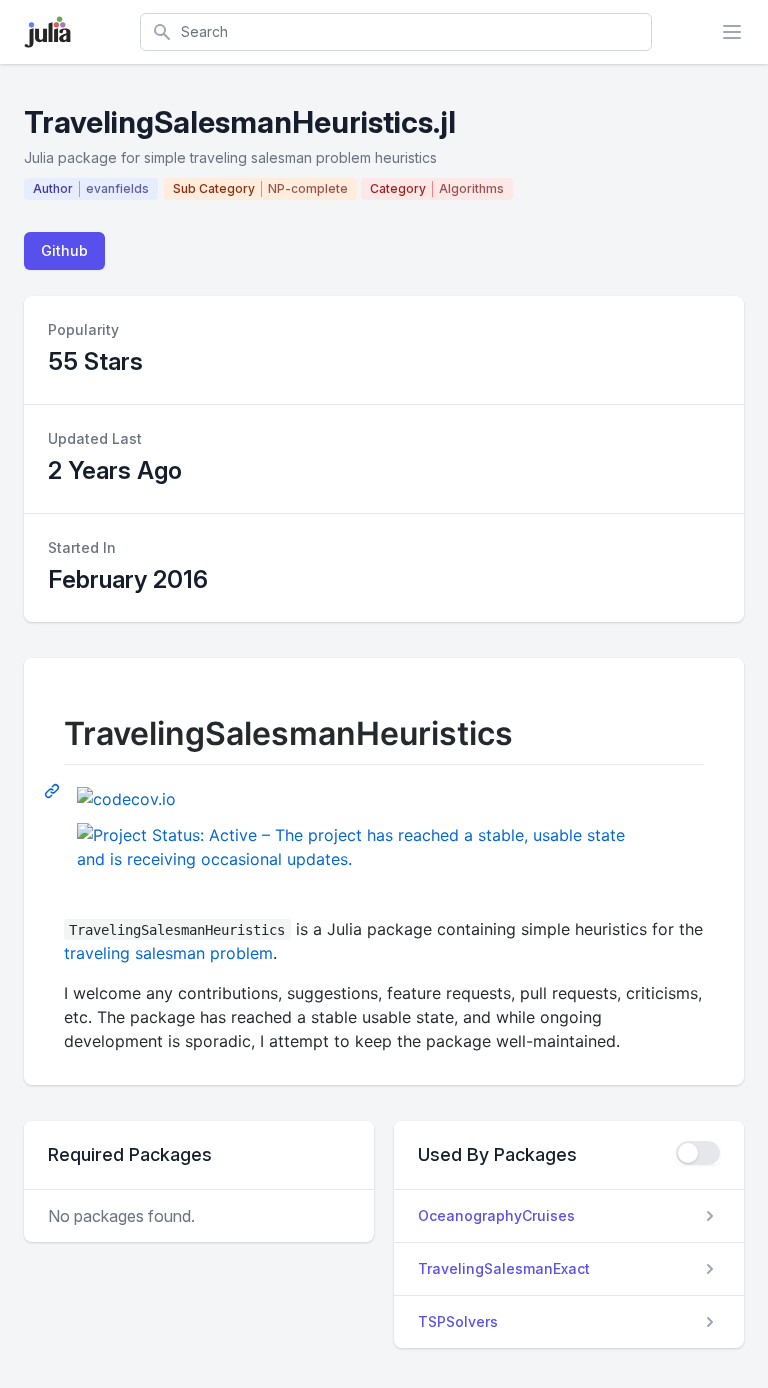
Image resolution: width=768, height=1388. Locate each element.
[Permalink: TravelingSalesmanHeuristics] (54, 790)
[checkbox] (698, 1153)
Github (64, 250)
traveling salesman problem (168, 953)
